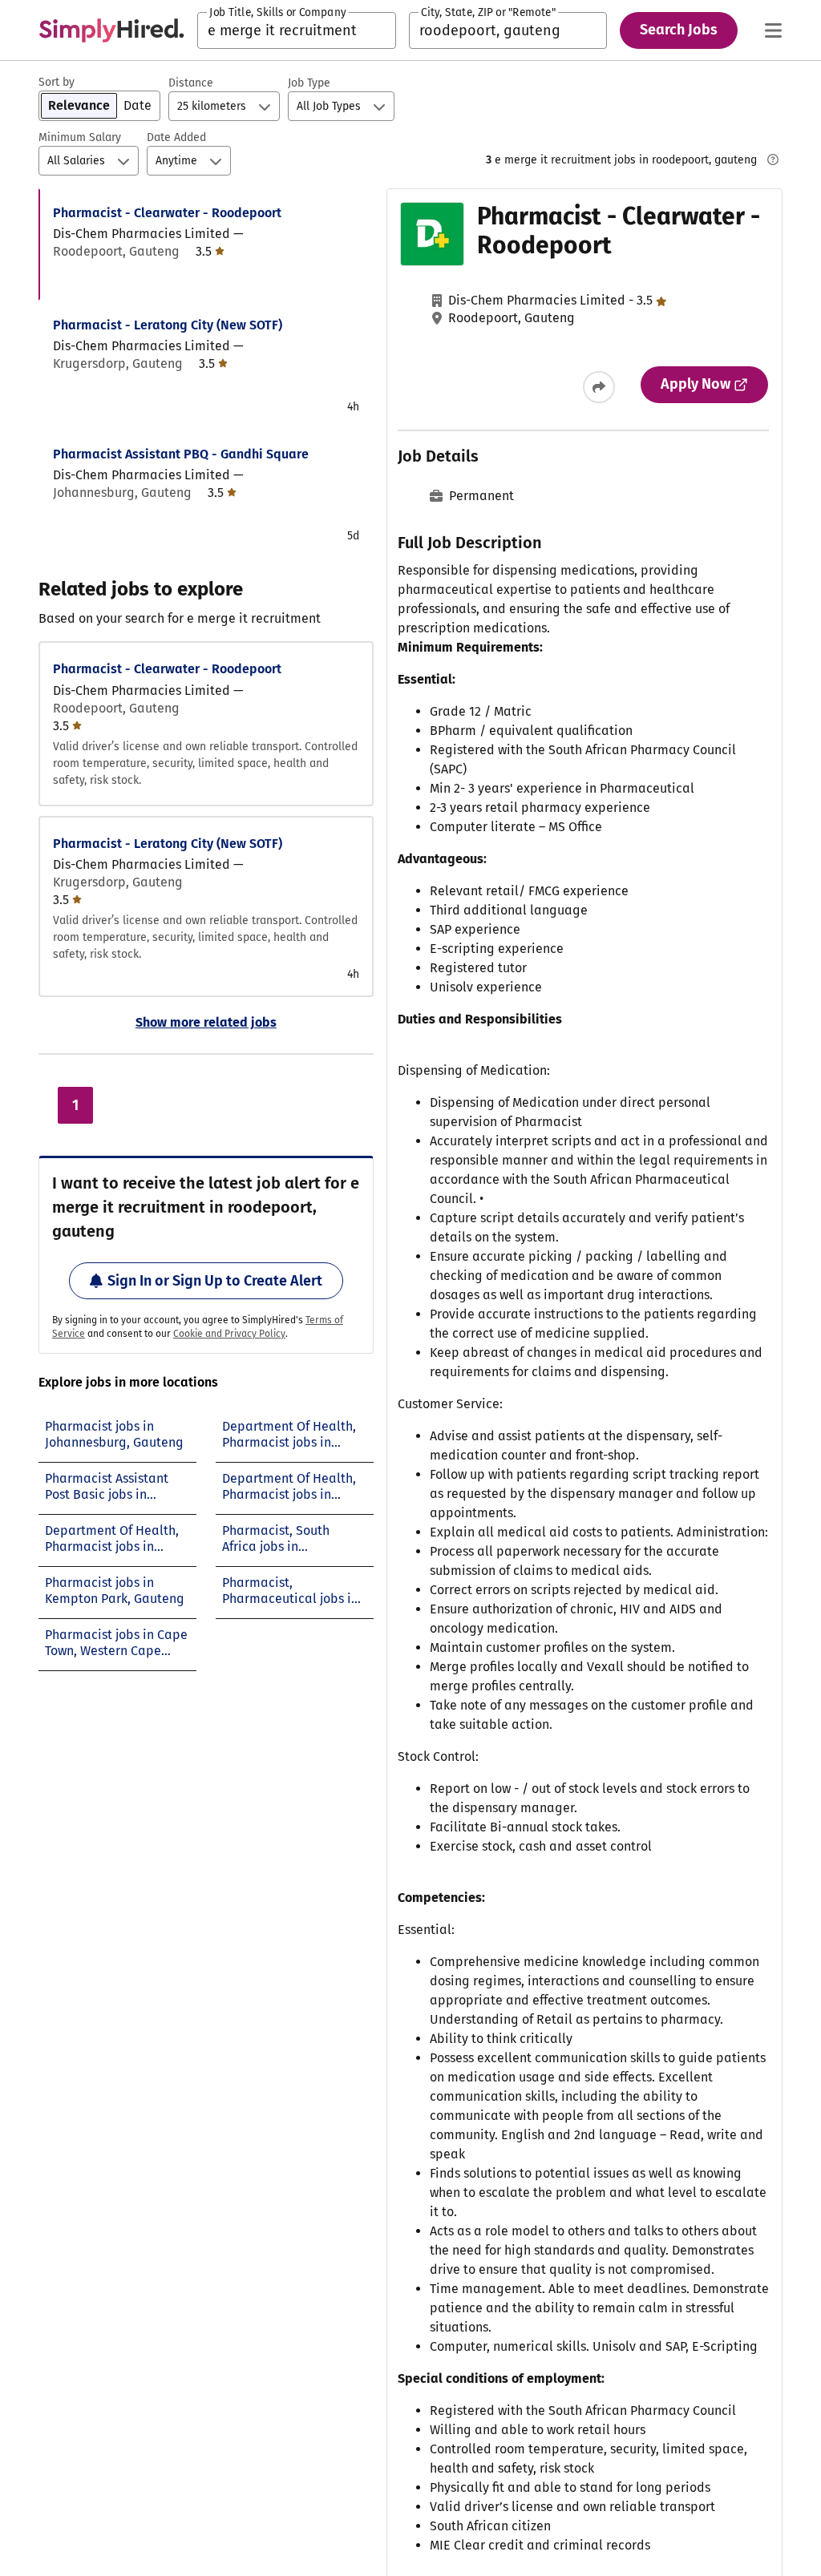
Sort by (57, 82)
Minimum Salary (80, 137)
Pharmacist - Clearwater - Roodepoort (167, 213)
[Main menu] (773, 30)
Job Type (309, 83)
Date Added (176, 137)
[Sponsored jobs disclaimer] (773, 159)
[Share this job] (599, 387)
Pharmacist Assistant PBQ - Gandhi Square (181, 454)
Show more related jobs (206, 1022)
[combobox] (297, 30)
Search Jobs (679, 30)
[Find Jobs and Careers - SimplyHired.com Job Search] (111, 30)
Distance (191, 83)
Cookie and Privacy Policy (229, 1334)
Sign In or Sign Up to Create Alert (215, 1281)
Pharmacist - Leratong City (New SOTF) (168, 325)
